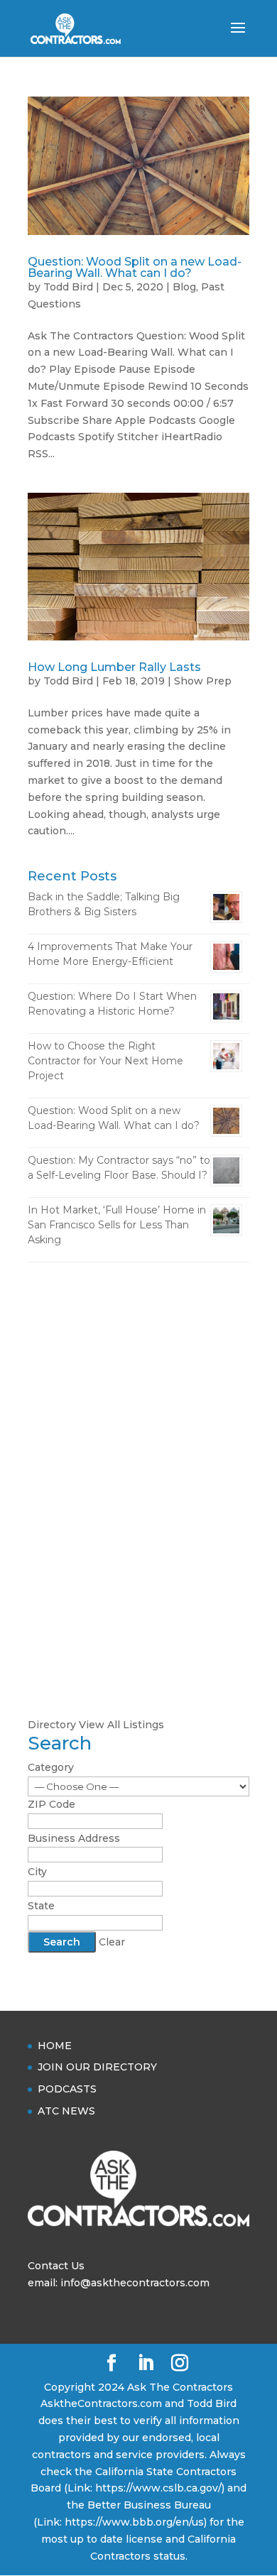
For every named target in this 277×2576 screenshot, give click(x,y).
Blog (184, 287)
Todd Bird (68, 287)
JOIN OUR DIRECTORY (97, 2067)
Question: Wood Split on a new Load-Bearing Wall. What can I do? (135, 267)
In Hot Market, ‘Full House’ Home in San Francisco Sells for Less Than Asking (117, 1225)
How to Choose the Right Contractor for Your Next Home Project (105, 1061)
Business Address (74, 1838)
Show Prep (203, 681)
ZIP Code (51, 1804)
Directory (52, 1725)
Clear (112, 1942)
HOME (55, 2046)
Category (51, 1767)
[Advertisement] (138, 1422)
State (41, 1906)
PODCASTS (67, 2089)
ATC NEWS (66, 2111)
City (37, 1872)
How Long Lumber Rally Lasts (114, 667)
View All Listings (121, 1725)
